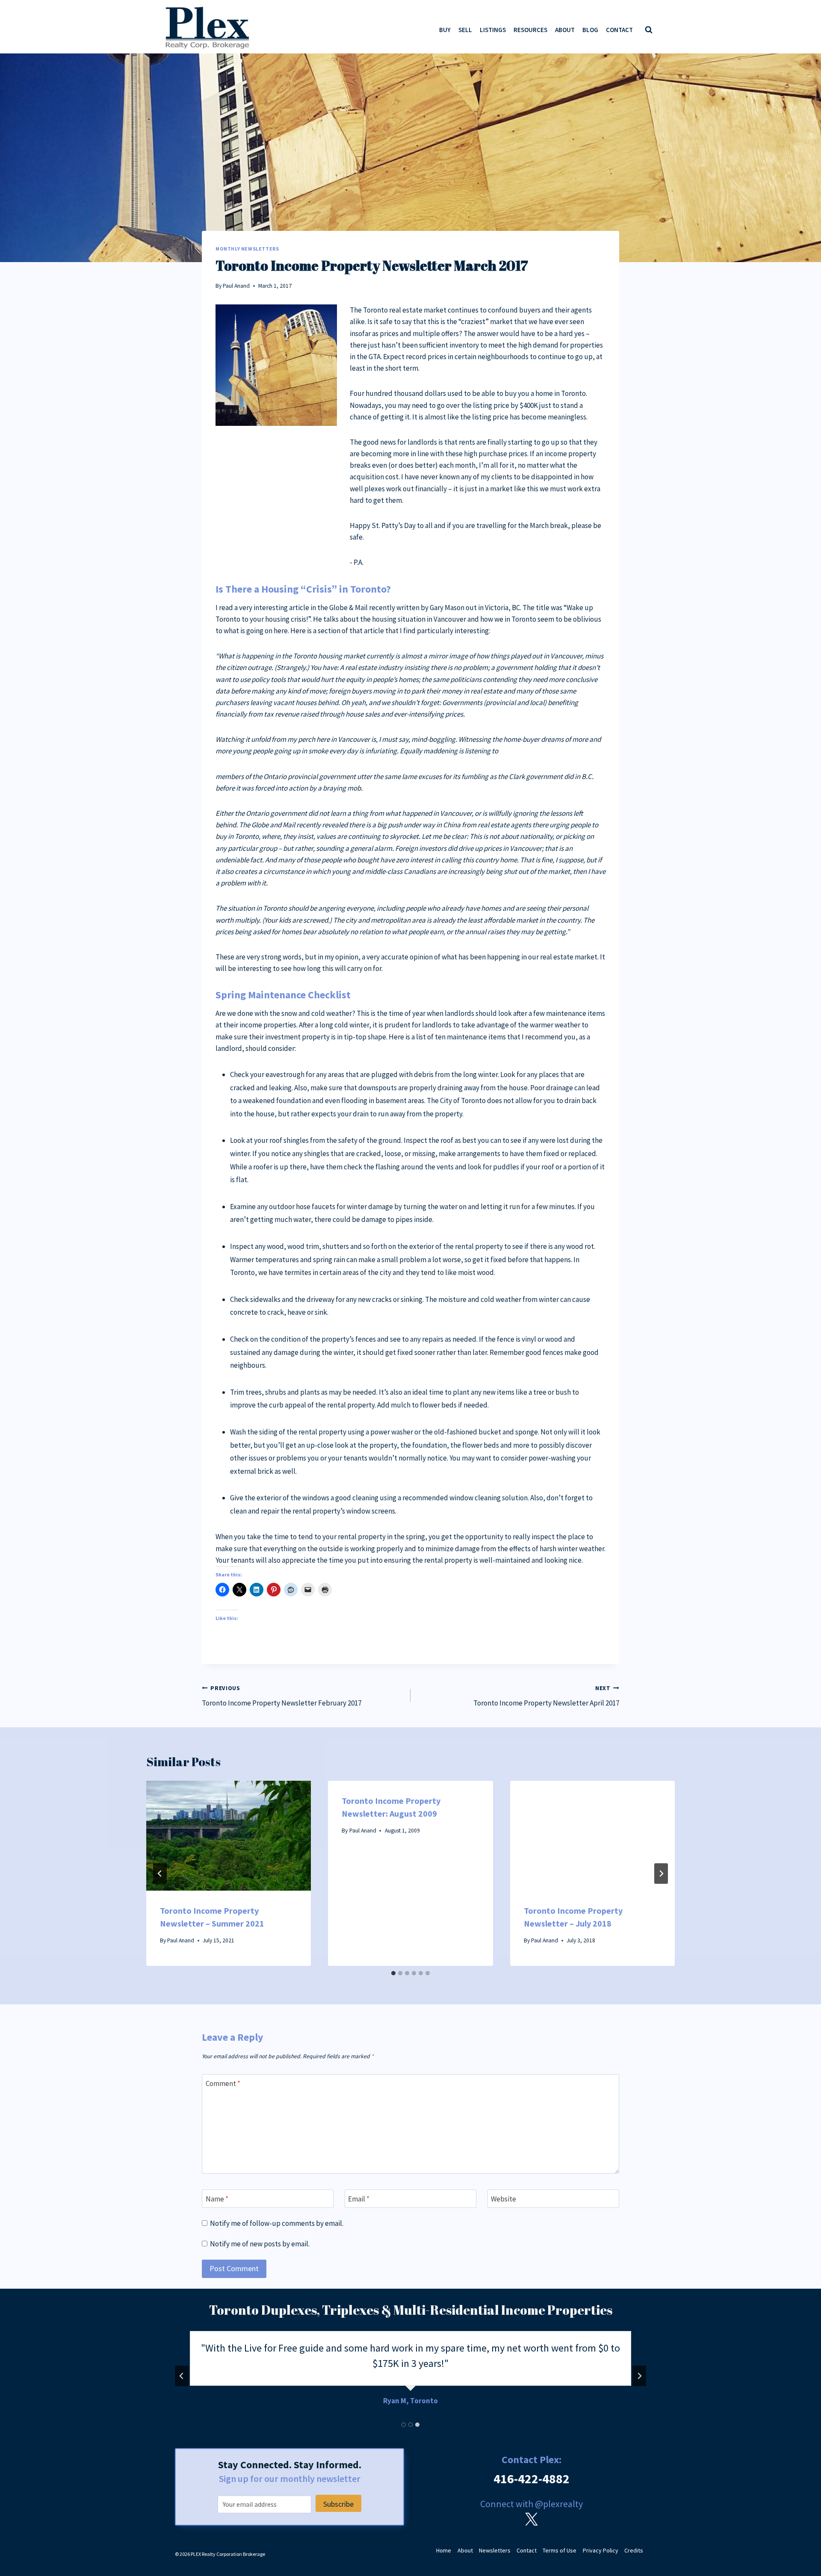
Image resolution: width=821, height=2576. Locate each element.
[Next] (661, 1874)
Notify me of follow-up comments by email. (277, 2223)
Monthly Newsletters (247, 249)
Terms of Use (560, 2550)
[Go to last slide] (160, 1874)
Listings (493, 30)
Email (359, 2199)
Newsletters (495, 2550)
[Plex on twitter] (532, 2519)
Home (444, 2550)
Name (217, 2199)
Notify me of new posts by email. (260, 2244)
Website (504, 2199)
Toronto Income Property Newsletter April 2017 (546, 1696)
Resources (530, 30)
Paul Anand (236, 286)
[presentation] (229, 1836)
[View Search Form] (649, 30)
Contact (619, 30)
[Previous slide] (182, 2376)
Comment (223, 2083)
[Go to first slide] (639, 2376)
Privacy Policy (601, 2550)
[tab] (393, 1973)
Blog (590, 30)
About (565, 30)
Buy (445, 30)
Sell (465, 30)
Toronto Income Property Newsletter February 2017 (282, 1696)
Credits (634, 2550)
